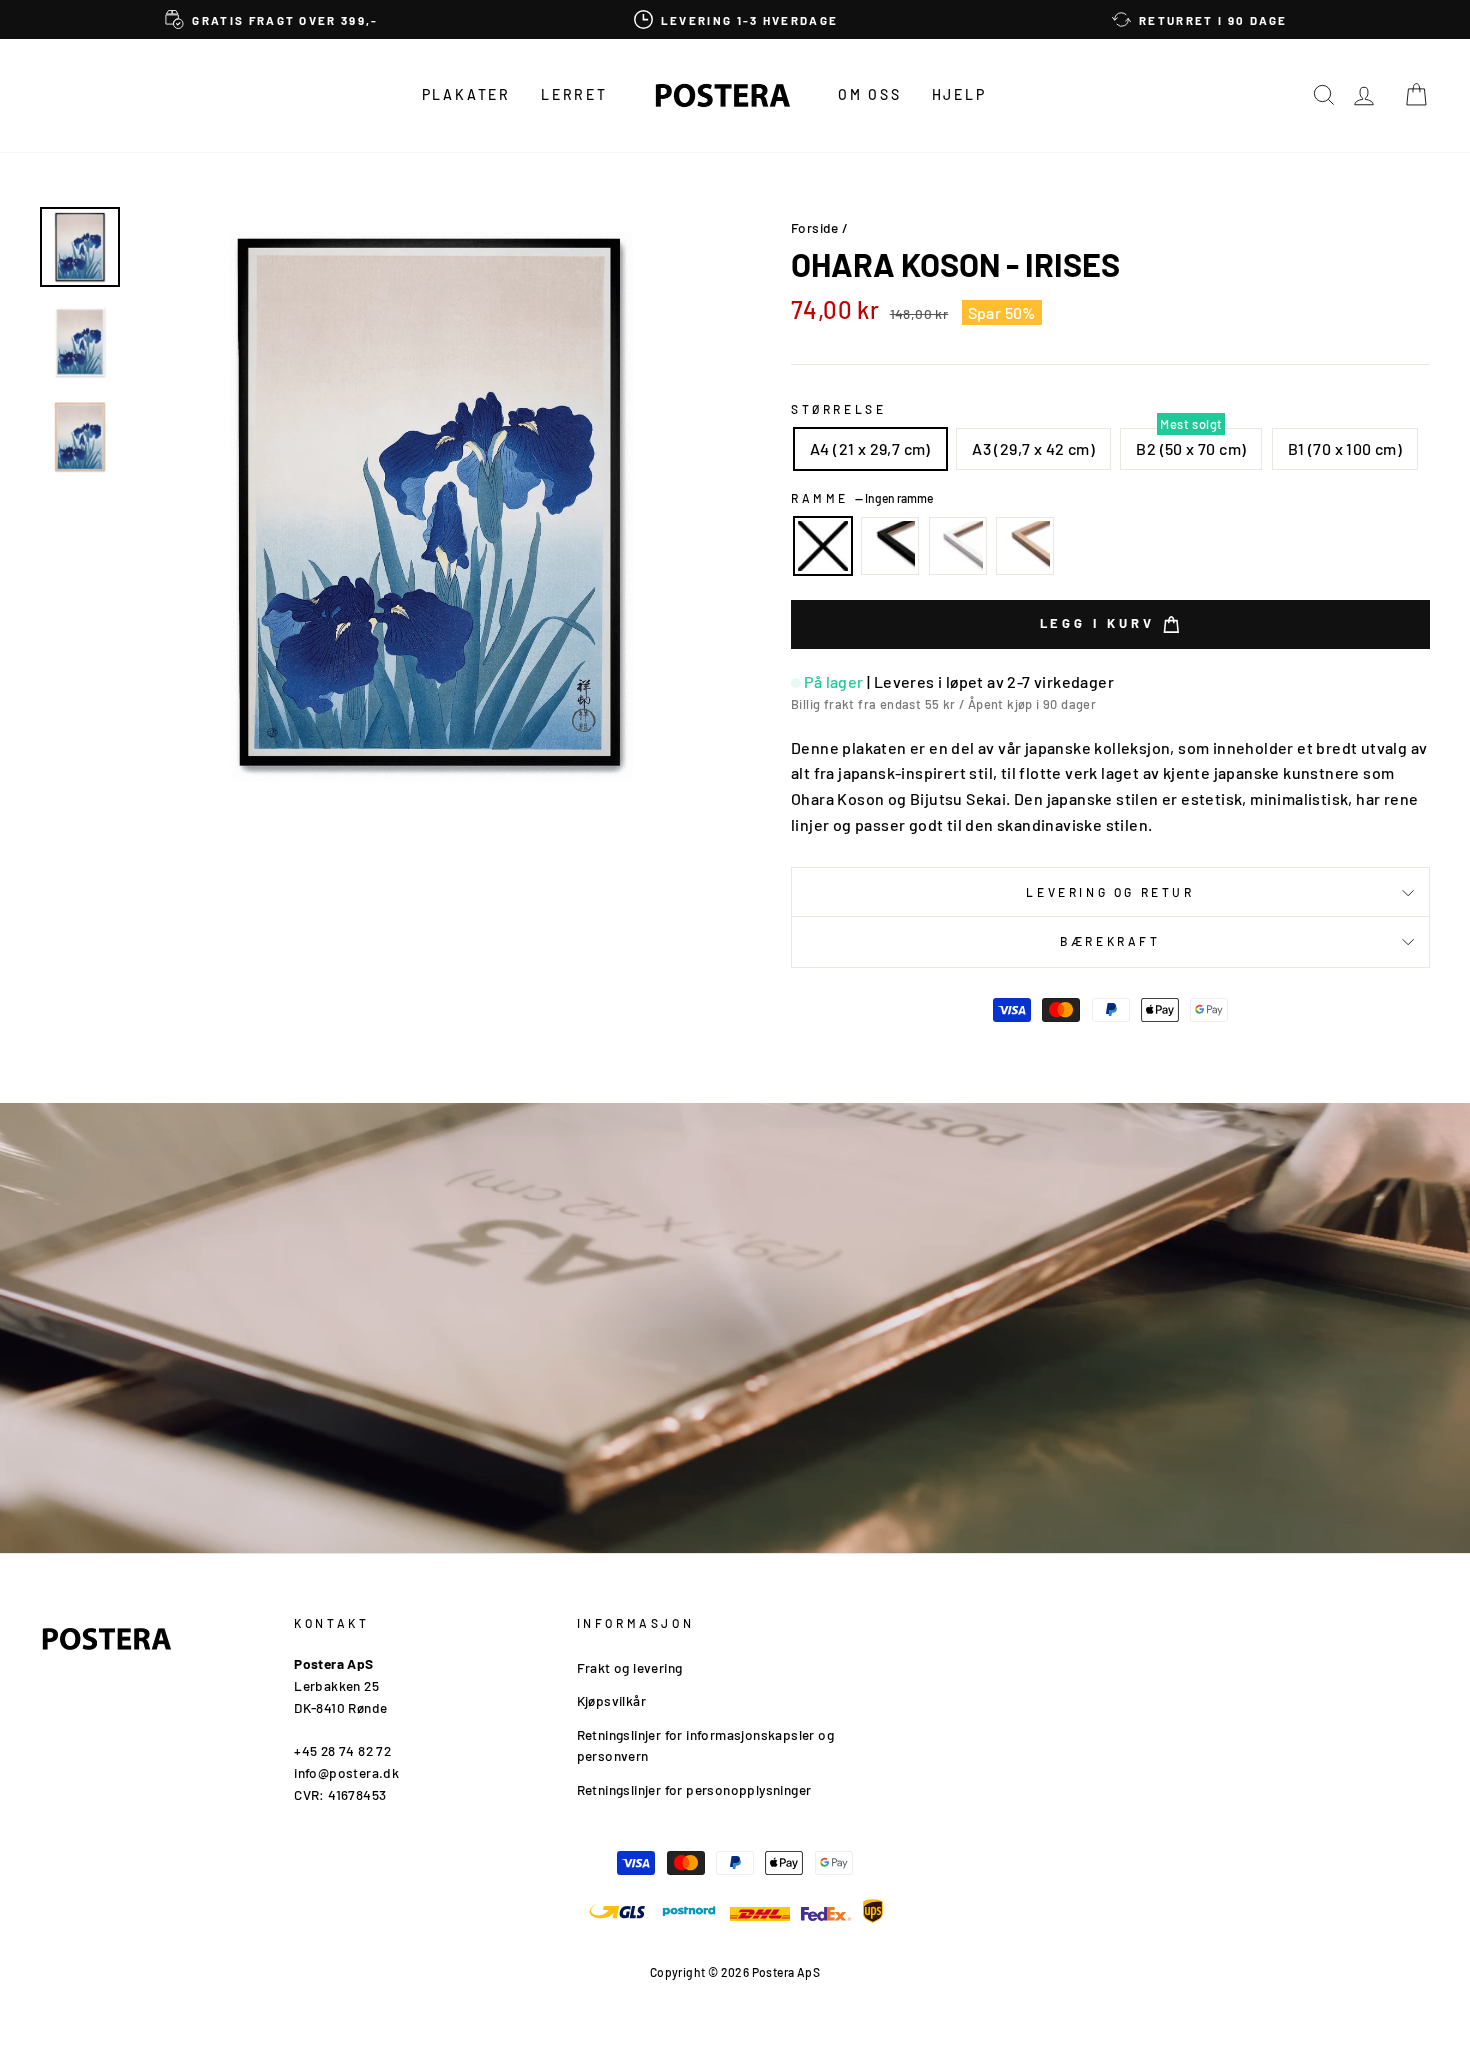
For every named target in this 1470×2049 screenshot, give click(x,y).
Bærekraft (1110, 941)
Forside (815, 227)
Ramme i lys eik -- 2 (1025, 546)
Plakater (466, 94)
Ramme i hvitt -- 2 (958, 546)
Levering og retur (1110, 892)
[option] (272, 19)
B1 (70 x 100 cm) (1345, 448)
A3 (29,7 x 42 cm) (1033, 448)
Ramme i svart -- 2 (890, 546)
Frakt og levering (630, 1667)
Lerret (574, 94)
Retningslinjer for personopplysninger (694, 1789)
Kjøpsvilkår (611, 1700)
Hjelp (959, 94)
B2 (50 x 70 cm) (1191, 448)
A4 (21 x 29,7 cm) (870, 448)
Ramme (862, 498)
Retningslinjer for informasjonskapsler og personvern (705, 1745)
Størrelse (838, 409)
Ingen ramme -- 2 (823, 546)
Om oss (870, 94)
